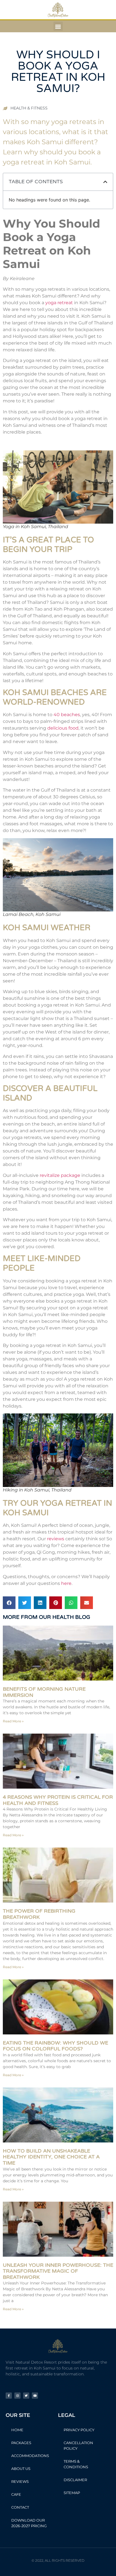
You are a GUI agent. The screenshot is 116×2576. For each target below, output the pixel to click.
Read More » (13, 1721)
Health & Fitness (29, 108)
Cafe (16, 2494)
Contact (20, 2507)
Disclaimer (75, 2480)
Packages (21, 2443)
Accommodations (30, 2456)
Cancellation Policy (78, 2446)
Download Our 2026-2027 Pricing (29, 2523)
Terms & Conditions (76, 2464)
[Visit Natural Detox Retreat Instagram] (17, 2396)
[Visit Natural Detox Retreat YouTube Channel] (35, 2396)
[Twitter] (26, 2396)
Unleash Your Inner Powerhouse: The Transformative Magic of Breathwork (58, 2271)
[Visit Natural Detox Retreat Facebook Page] (9, 2396)
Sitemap (72, 2493)
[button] (58, 26)
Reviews (20, 2481)
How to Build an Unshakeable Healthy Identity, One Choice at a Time (51, 2157)
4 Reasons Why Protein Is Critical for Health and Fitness (58, 1800)
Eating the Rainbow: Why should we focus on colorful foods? (55, 2046)
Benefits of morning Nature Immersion (44, 1692)
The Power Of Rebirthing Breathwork (39, 1914)
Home (17, 2430)
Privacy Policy (79, 2430)
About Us (21, 2469)
